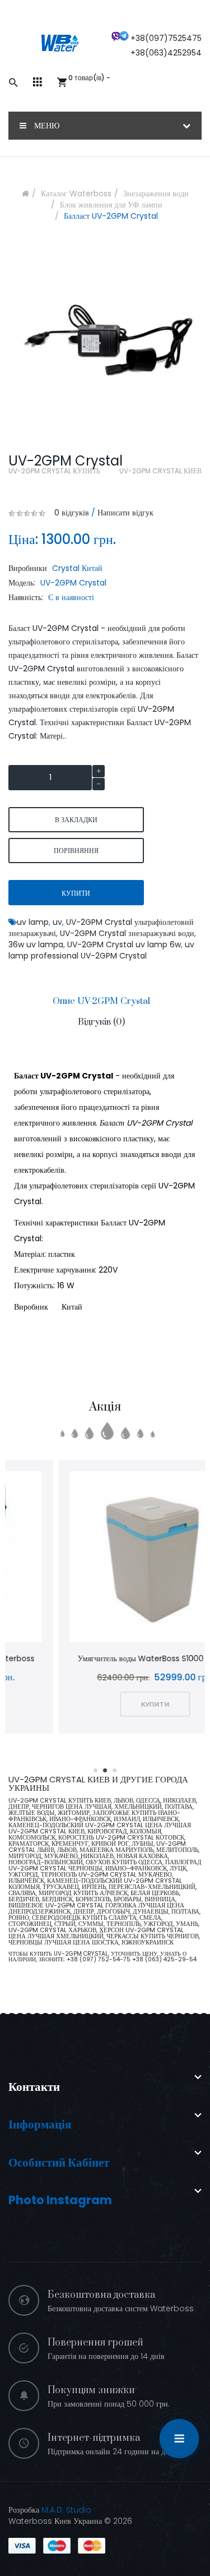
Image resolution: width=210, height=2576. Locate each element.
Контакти (34, 2087)
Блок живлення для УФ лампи (111, 205)
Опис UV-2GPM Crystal (101, 1001)
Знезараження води (156, 193)
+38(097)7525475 (166, 38)
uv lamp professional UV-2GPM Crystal (101, 950)
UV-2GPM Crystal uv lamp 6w (124, 944)
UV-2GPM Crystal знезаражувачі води (127, 933)
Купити (76, 893)
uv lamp (33, 922)
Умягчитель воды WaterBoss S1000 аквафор (105, 1658)
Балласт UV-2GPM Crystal (111, 216)
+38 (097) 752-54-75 (99, 1959)
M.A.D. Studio (66, 2510)
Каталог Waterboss (76, 193)
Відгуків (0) (101, 1022)
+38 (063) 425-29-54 (164, 1959)
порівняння (76, 851)
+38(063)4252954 (166, 53)
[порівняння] (120, 1558)
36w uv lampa (36, 944)
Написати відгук (125, 513)
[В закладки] (90, 1558)
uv (57, 922)
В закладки (76, 820)
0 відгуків (72, 513)
